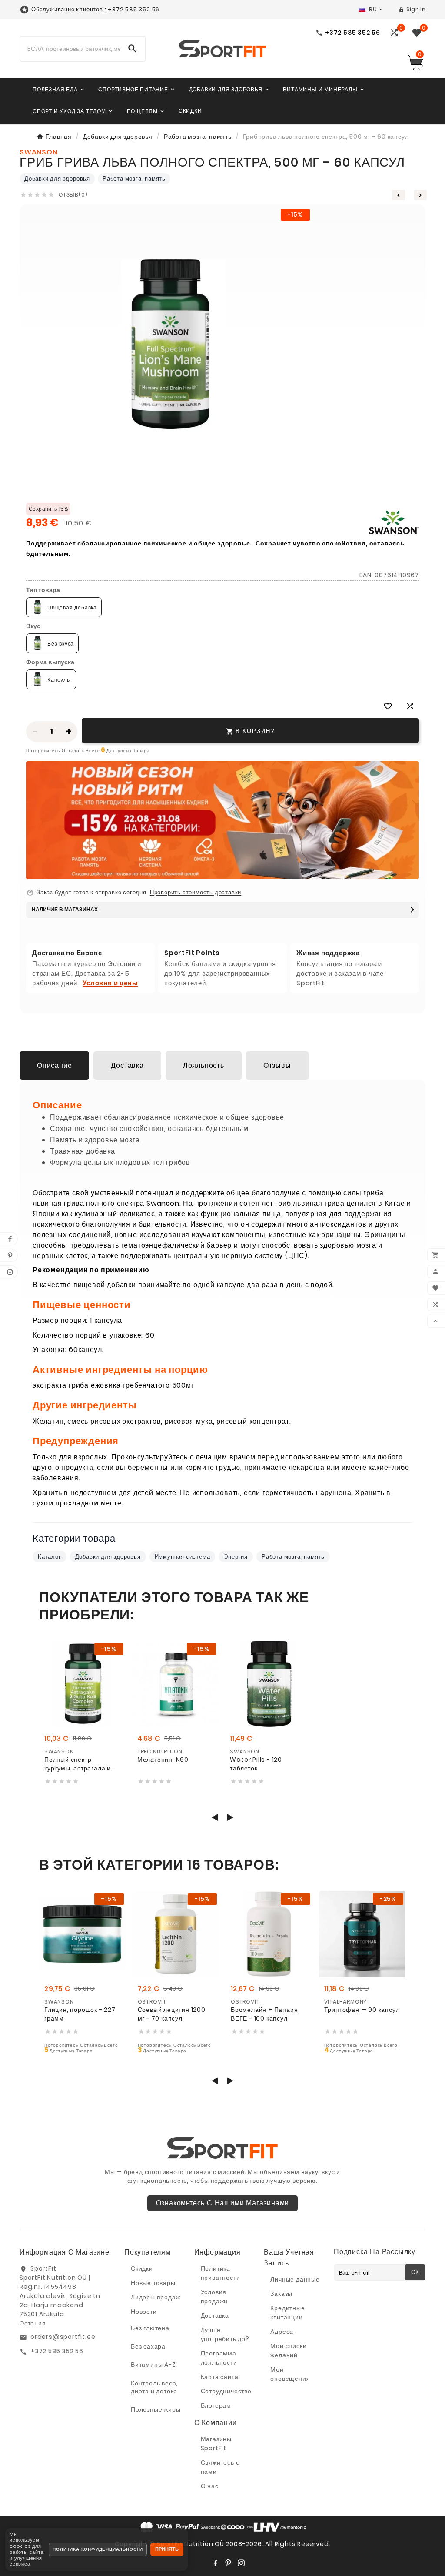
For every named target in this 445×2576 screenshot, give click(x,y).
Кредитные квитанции (287, 2313)
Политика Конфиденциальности (98, 2549)
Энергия (236, 1557)
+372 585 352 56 (57, 2351)
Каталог (50, 1557)
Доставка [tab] (127, 1066)
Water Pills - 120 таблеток (256, 1764)
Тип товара (43, 590)
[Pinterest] (228, 2563)
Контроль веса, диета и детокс (154, 2387)
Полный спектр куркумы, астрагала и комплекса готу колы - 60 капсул (79, 1764)
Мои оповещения (290, 2374)
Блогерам (216, 2405)
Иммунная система (183, 1557)
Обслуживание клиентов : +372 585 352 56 (95, 9)
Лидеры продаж (155, 2297)
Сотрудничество (226, 2391)
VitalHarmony (346, 2002)
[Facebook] (215, 2563)
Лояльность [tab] (204, 1066)
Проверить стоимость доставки (196, 893)
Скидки (142, 2268)
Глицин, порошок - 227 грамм (80, 2014)
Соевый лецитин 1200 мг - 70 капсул (172, 2014)
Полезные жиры (156, 2409)
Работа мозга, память (134, 179)
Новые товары (153, 2283)
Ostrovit (152, 2002)
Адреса (282, 2332)
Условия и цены (110, 983)
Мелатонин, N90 (163, 1760)
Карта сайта (220, 2377)
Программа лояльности (219, 2358)
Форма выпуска (50, 662)
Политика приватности (221, 2273)
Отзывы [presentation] (277, 1066)
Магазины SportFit (216, 2444)
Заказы (281, 2294)
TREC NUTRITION (160, 1751)
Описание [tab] (54, 1066)
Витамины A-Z (153, 2365)
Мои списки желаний (288, 2350)
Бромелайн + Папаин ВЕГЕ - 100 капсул (264, 2014)
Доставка (215, 2315)
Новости (144, 2312)
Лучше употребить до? (225, 2334)
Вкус (33, 626)
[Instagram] (241, 2563)
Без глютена (150, 2328)
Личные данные (295, 2279)
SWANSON (59, 1751)
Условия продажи (214, 2297)
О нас (210, 2486)
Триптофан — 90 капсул (362, 2010)
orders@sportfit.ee (63, 2337)
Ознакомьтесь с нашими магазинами (223, 2203)
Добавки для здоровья (57, 179)
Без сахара (148, 2346)
